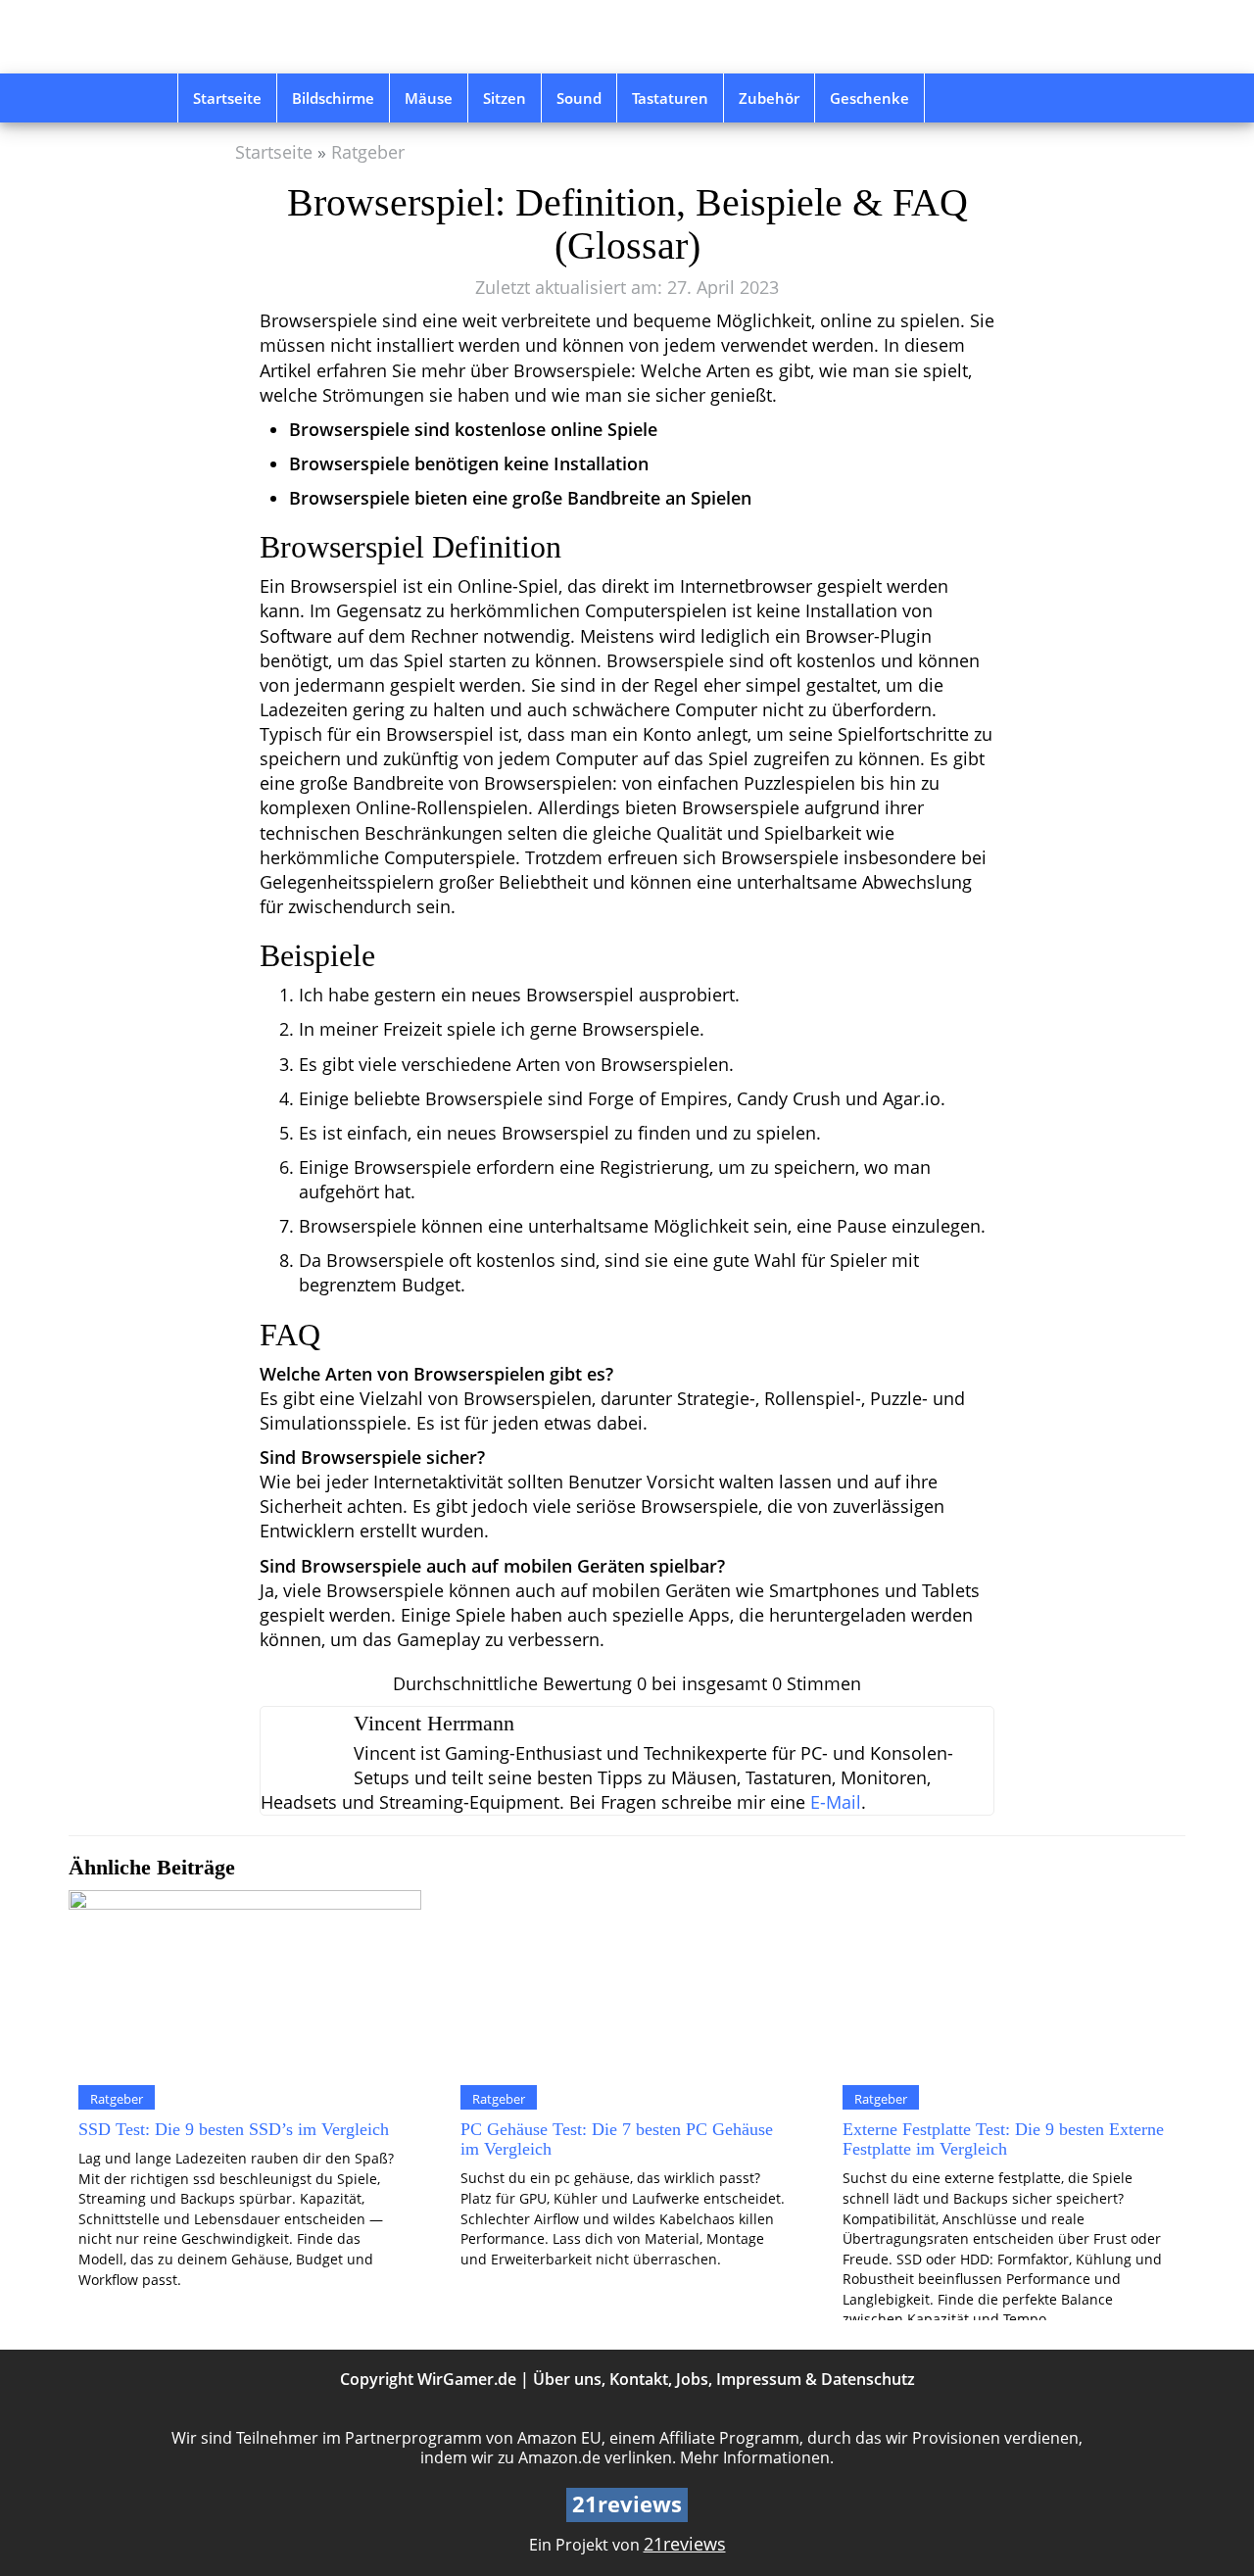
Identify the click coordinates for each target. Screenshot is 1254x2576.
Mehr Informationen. (757, 2457)
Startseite (227, 98)
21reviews (685, 2544)
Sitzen (505, 98)
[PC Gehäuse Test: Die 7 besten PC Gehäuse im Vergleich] (627, 1983)
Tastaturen (670, 98)
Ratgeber (368, 152)
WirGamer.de (467, 2379)
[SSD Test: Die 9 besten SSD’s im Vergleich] (245, 1983)
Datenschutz (868, 2379)
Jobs (692, 2379)
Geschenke (869, 98)
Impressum (759, 2379)
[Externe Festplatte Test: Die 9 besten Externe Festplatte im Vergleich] (1009, 1983)
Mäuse (429, 98)
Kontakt (639, 2379)
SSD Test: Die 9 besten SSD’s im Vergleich (234, 2129)
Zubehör (769, 98)
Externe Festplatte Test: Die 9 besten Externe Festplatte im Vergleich (1003, 2139)
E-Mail (836, 1802)
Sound (579, 98)
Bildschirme (333, 98)
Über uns (567, 2379)
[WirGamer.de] (317, 37)
